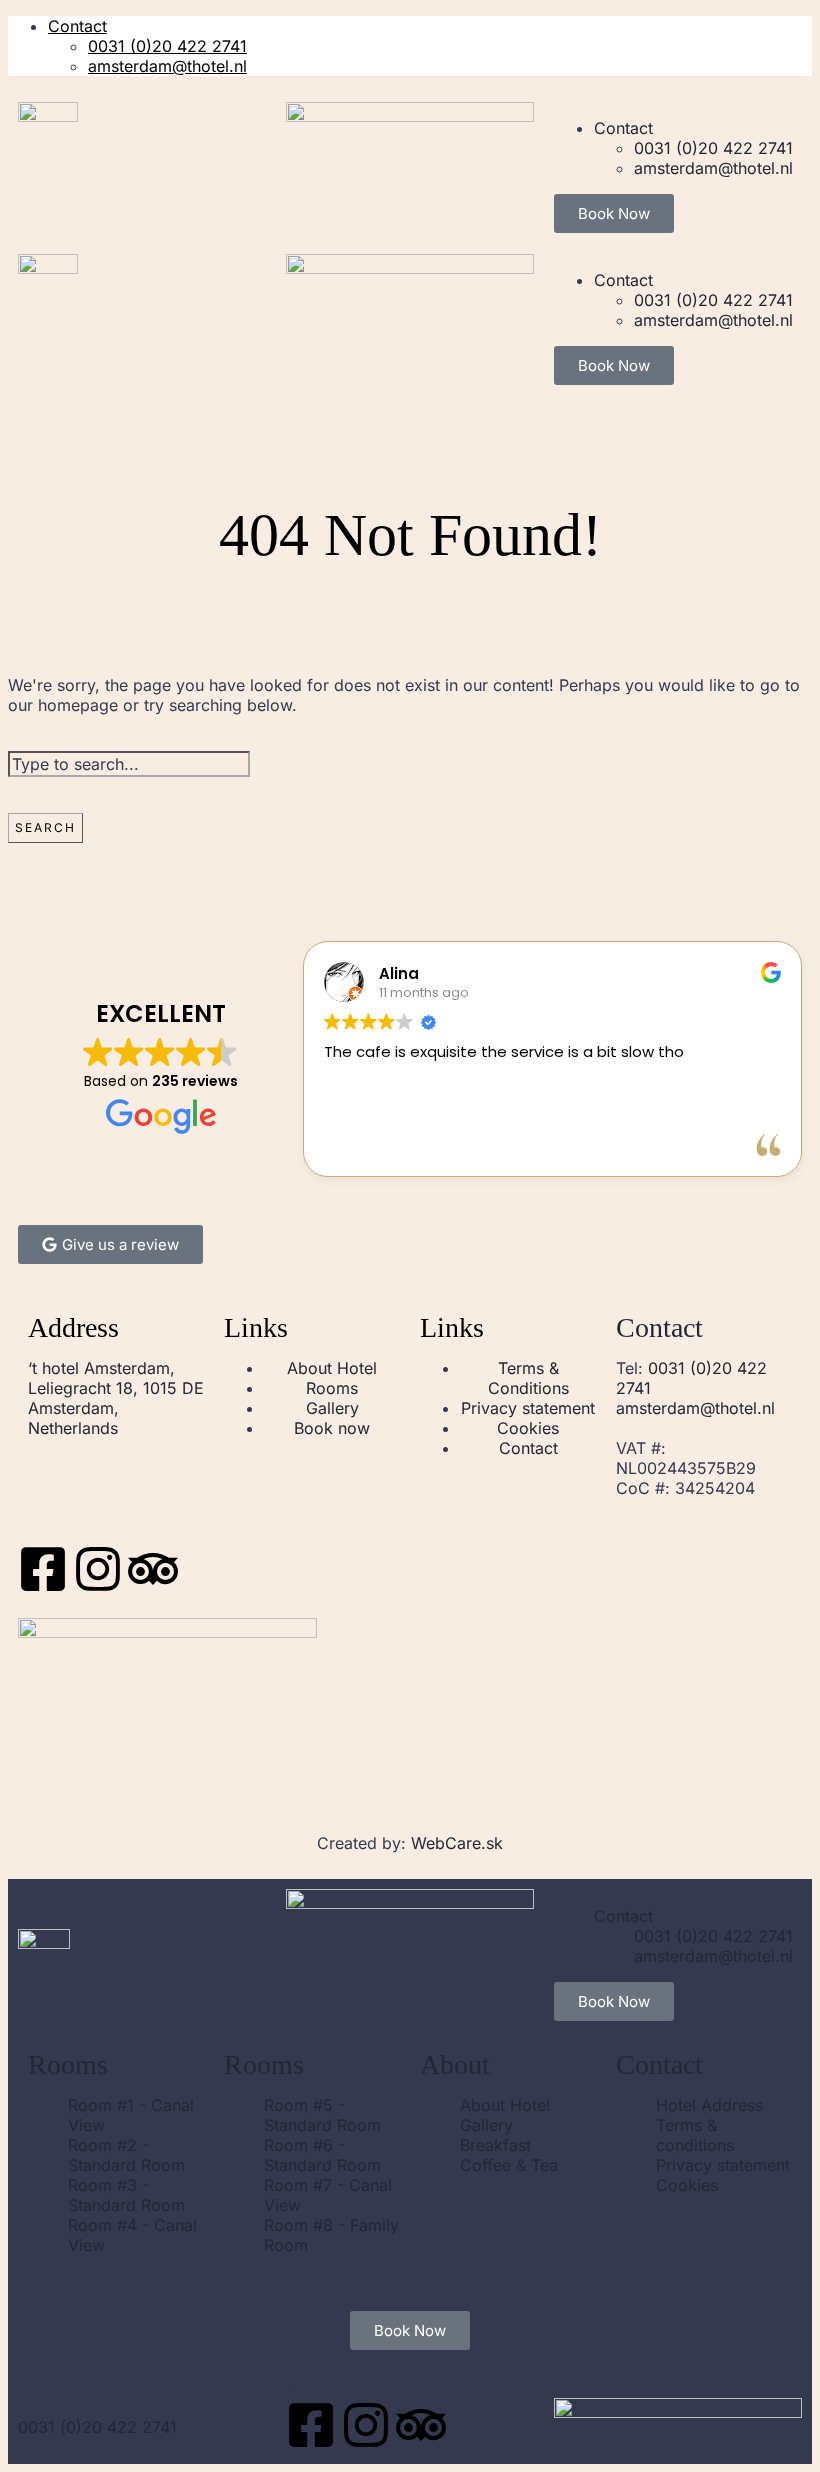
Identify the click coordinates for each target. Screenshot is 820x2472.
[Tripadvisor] (153, 1569)
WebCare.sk (457, 1843)
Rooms (68, 2064)
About (455, 2064)
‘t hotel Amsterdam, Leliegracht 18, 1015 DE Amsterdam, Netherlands (116, 1398)
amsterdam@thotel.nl (167, 66)
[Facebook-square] (43, 1569)
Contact (77, 26)
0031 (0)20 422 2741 (167, 46)
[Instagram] (98, 1569)
